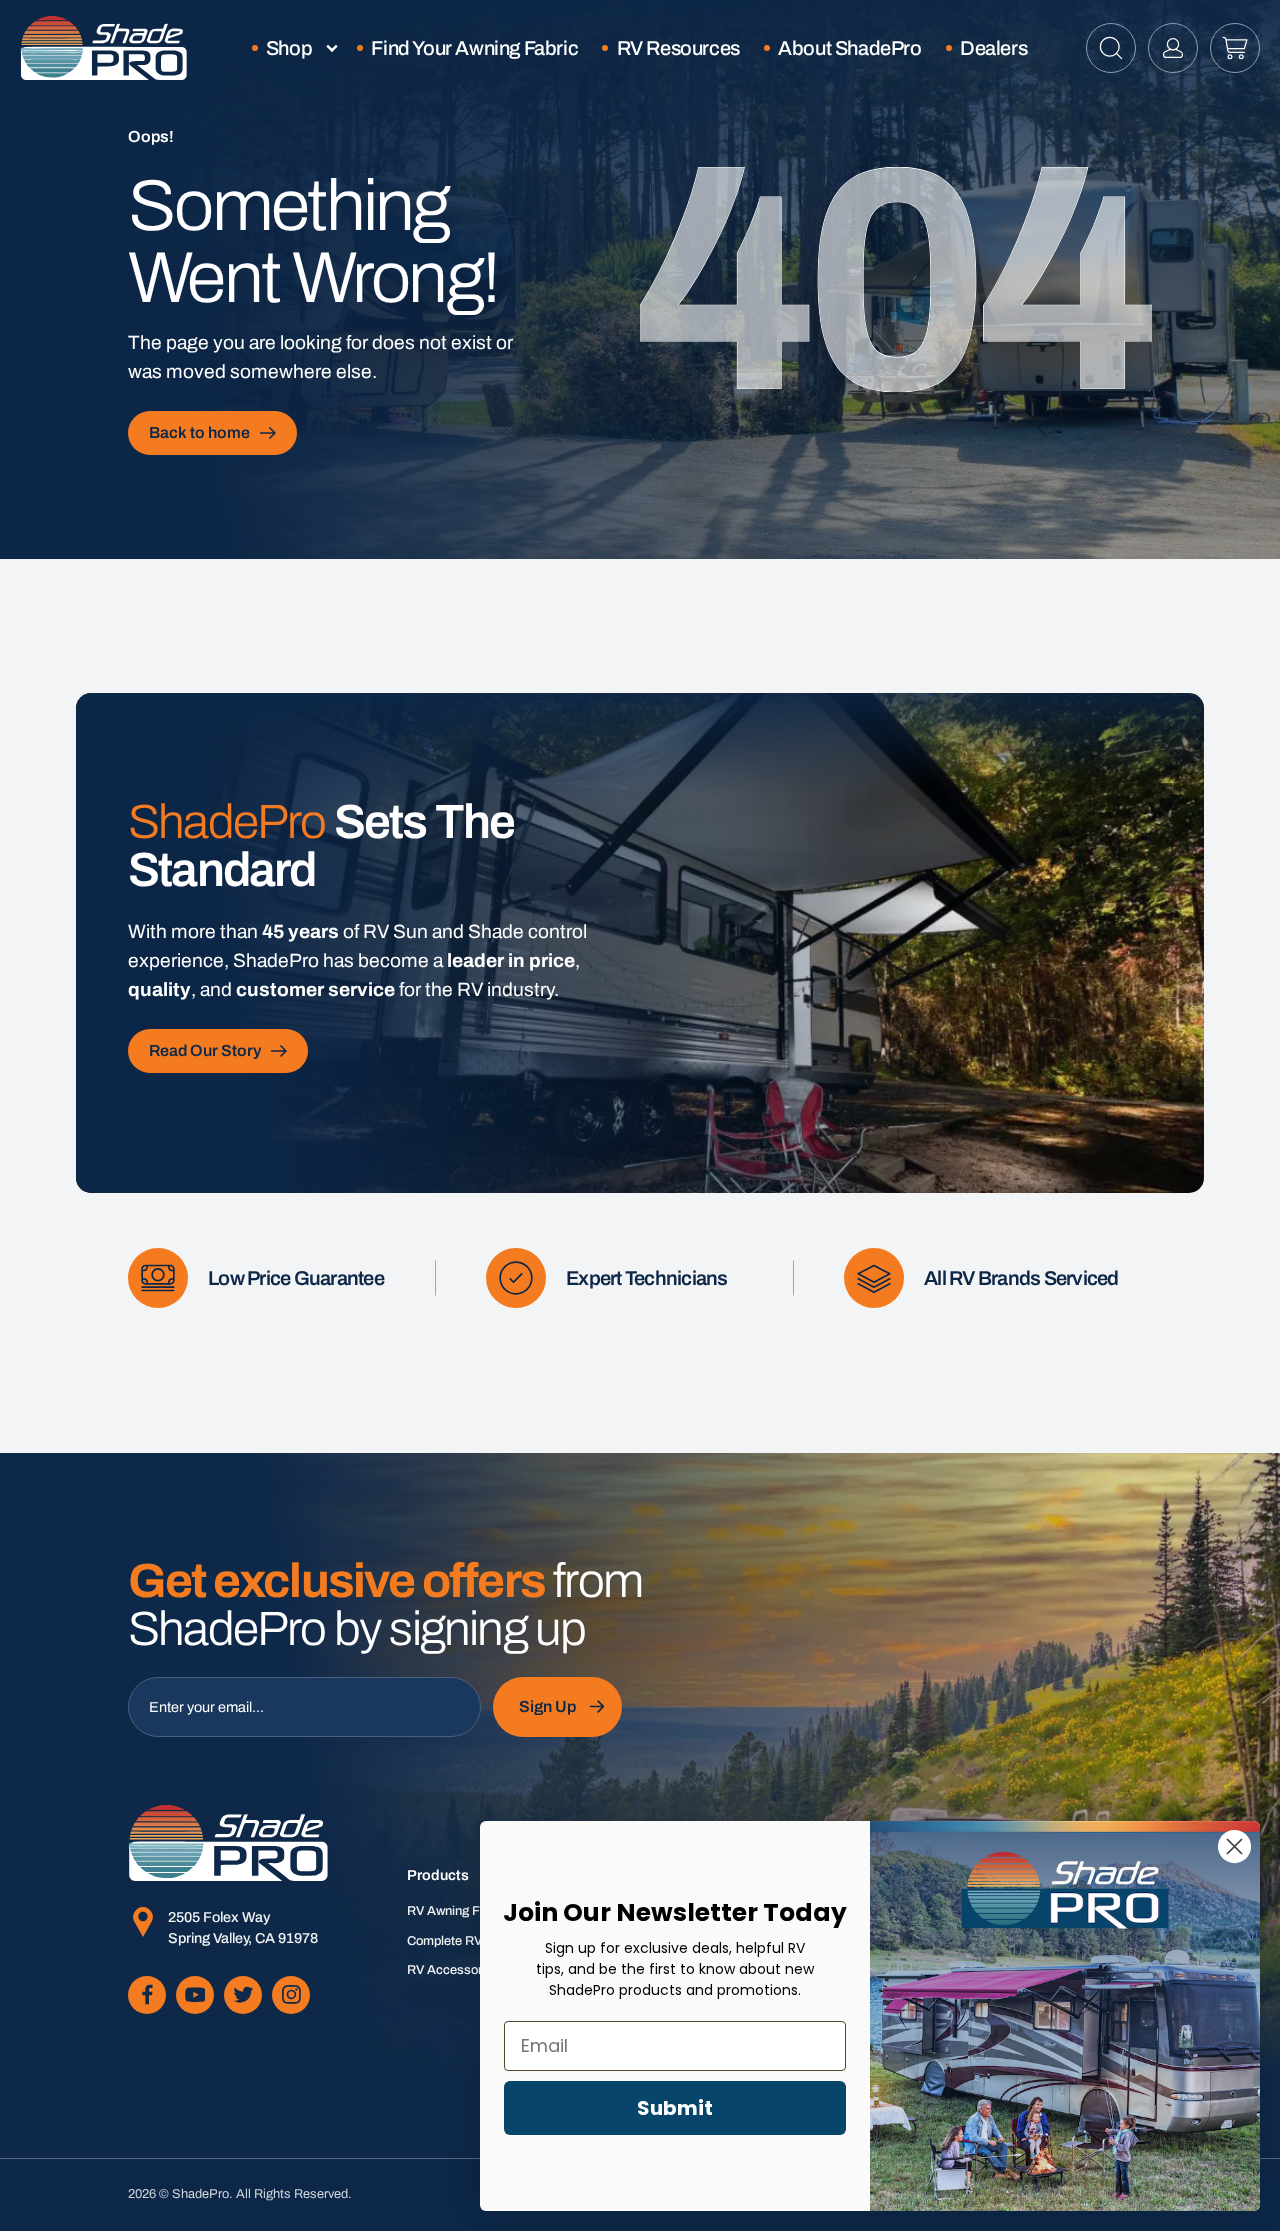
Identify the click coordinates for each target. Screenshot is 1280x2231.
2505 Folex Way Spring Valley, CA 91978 (243, 1928)
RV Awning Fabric (457, 1911)
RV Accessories (453, 1970)
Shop (289, 48)
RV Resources (678, 48)
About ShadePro (849, 48)
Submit (675, 2108)
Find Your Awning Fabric (474, 48)
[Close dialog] (1234, 1846)
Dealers (993, 48)
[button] (1111, 48)
